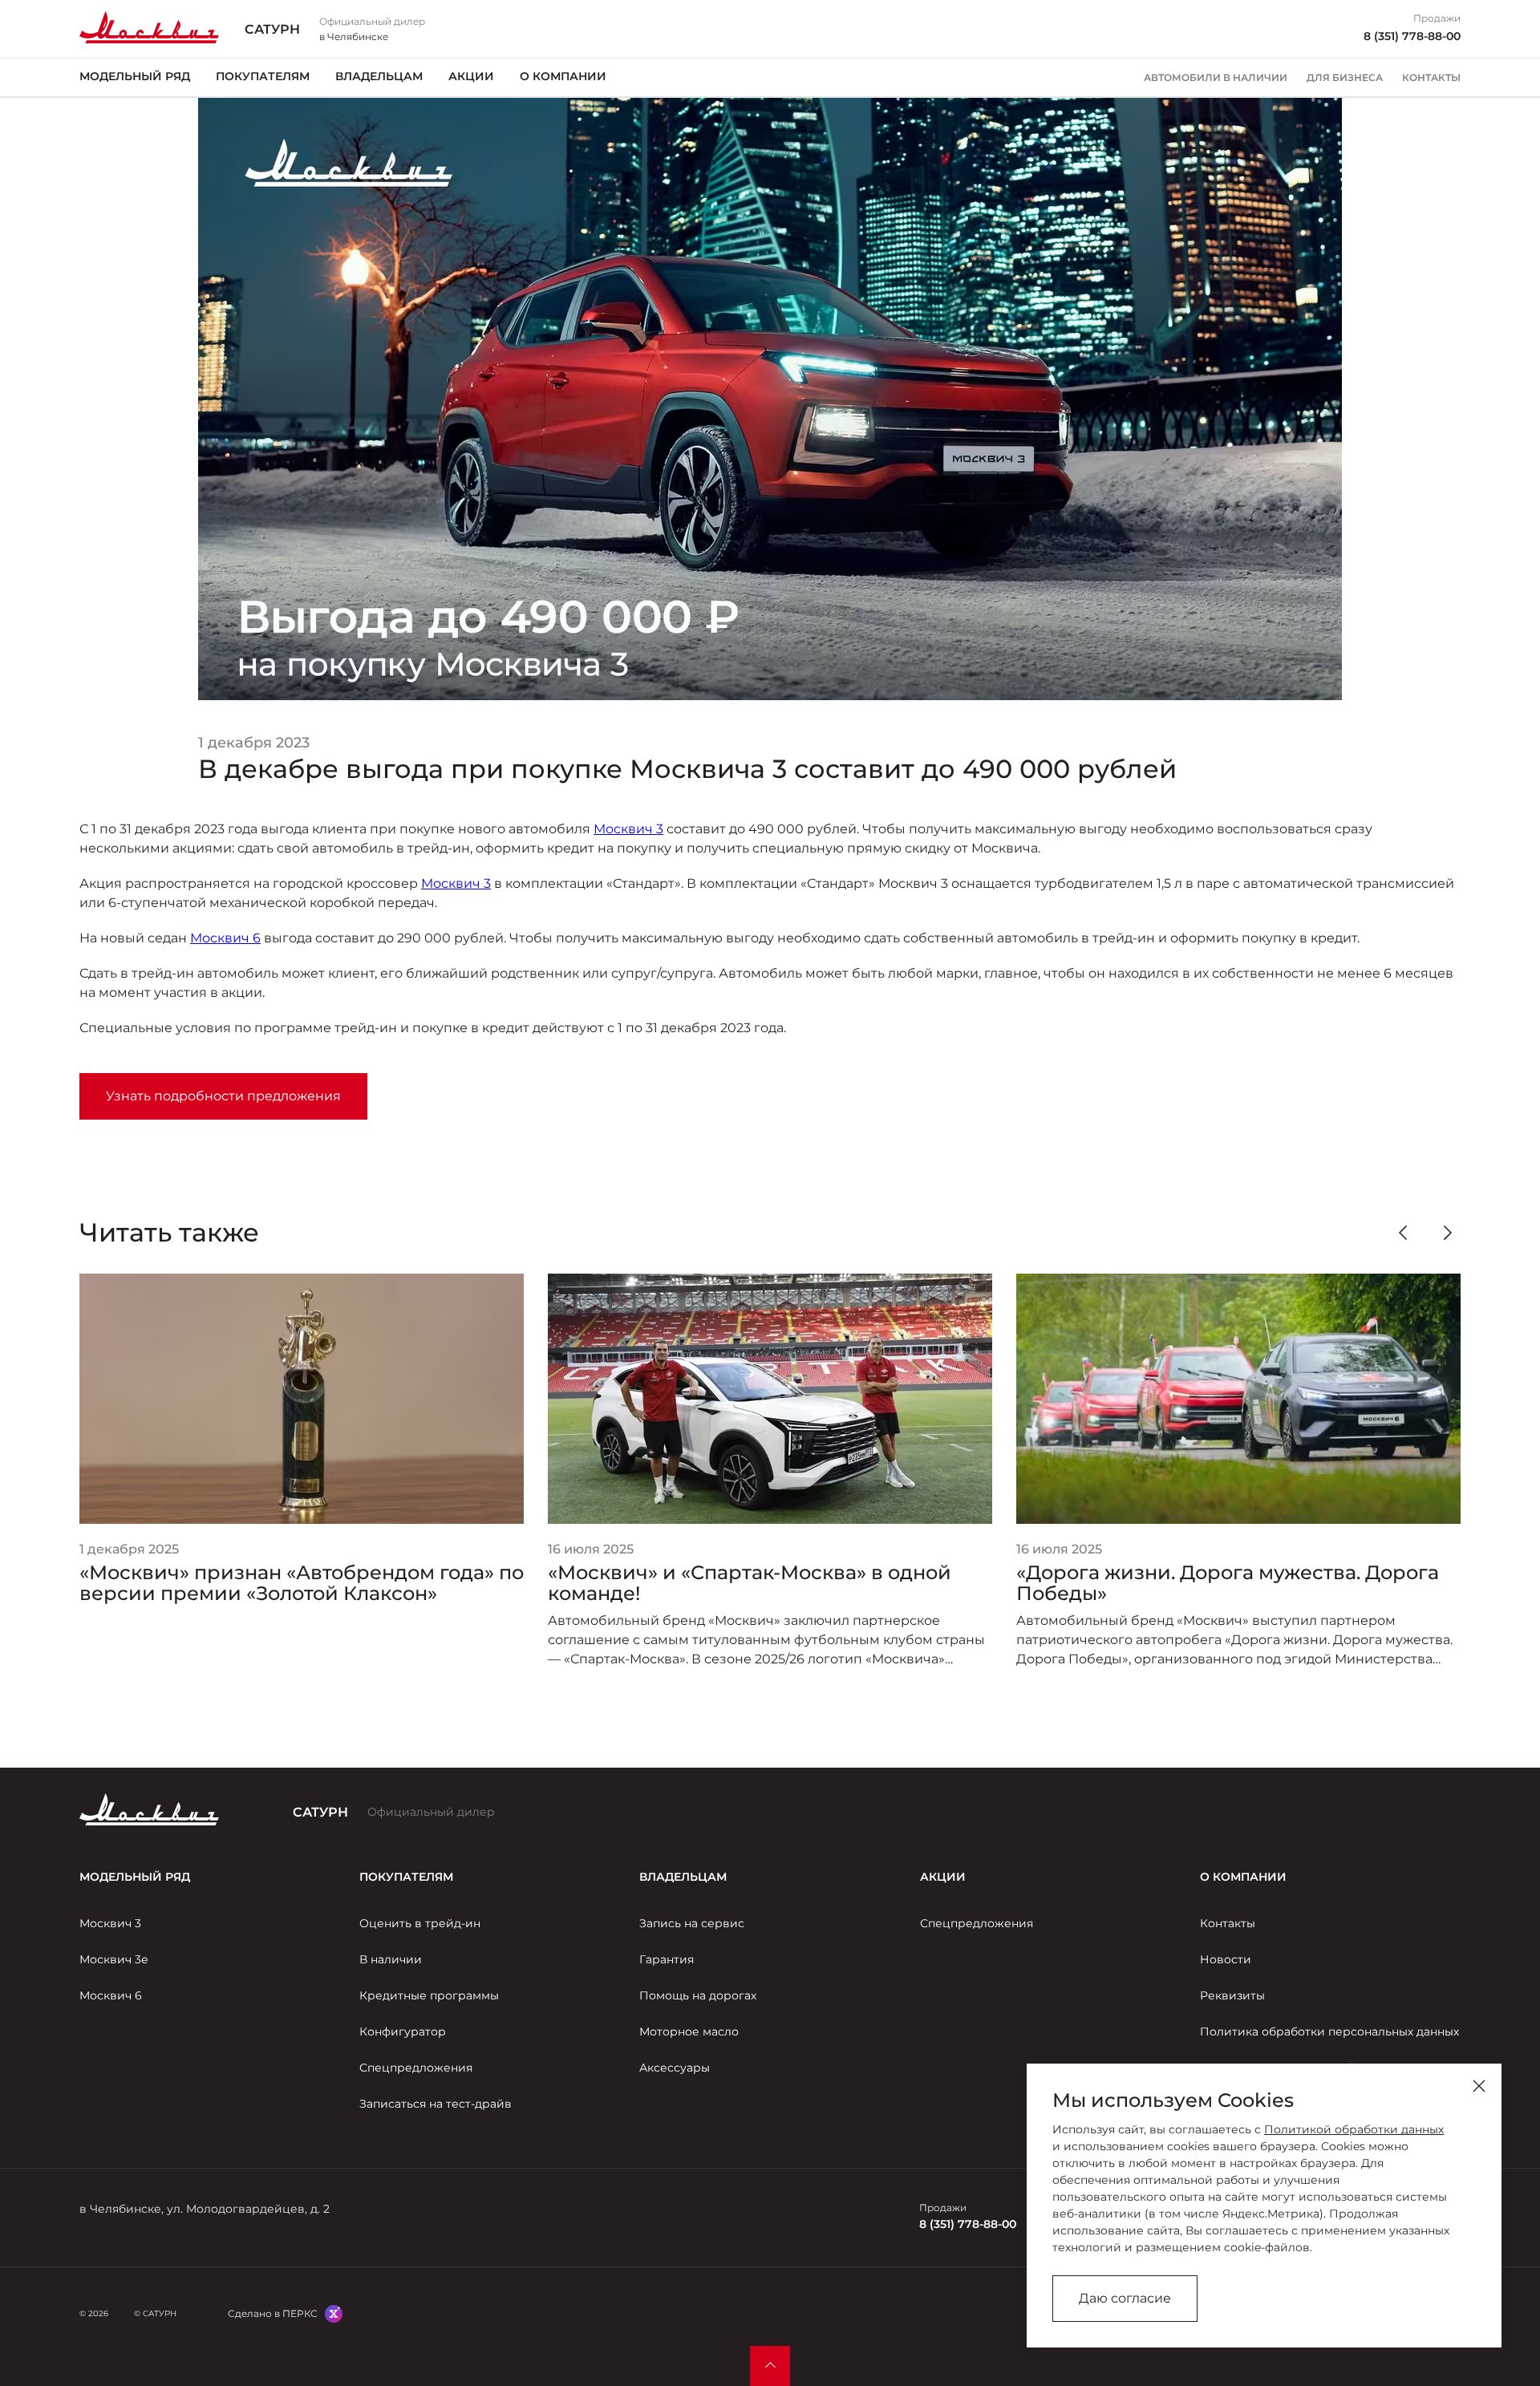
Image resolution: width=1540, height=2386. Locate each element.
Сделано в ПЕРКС (273, 2313)
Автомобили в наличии (1216, 78)
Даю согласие (1125, 2298)
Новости (1226, 1959)
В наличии (391, 1959)
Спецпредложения (416, 2068)
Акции (471, 76)
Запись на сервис (692, 1923)
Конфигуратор (403, 2032)
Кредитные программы (429, 1995)
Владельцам (379, 76)
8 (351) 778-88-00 (1412, 36)
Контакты (1431, 78)
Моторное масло (689, 2032)
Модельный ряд (135, 76)
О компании (563, 76)
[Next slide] (1448, 1233)
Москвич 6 (225, 938)
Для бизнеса (1345, 78)
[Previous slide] (1403, 1233)
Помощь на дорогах (698, 1995)
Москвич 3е (114, 1959)
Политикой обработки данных (1354, 2129)
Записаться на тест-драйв (436, 2104)
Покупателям (263, 76)
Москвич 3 (628, 829)
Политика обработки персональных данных (1329, 2032)
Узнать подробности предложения (223, 1096)
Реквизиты (1232, 1995)
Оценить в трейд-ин (420, 1923)
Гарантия (667, 1959)
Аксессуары (675, 2068)
